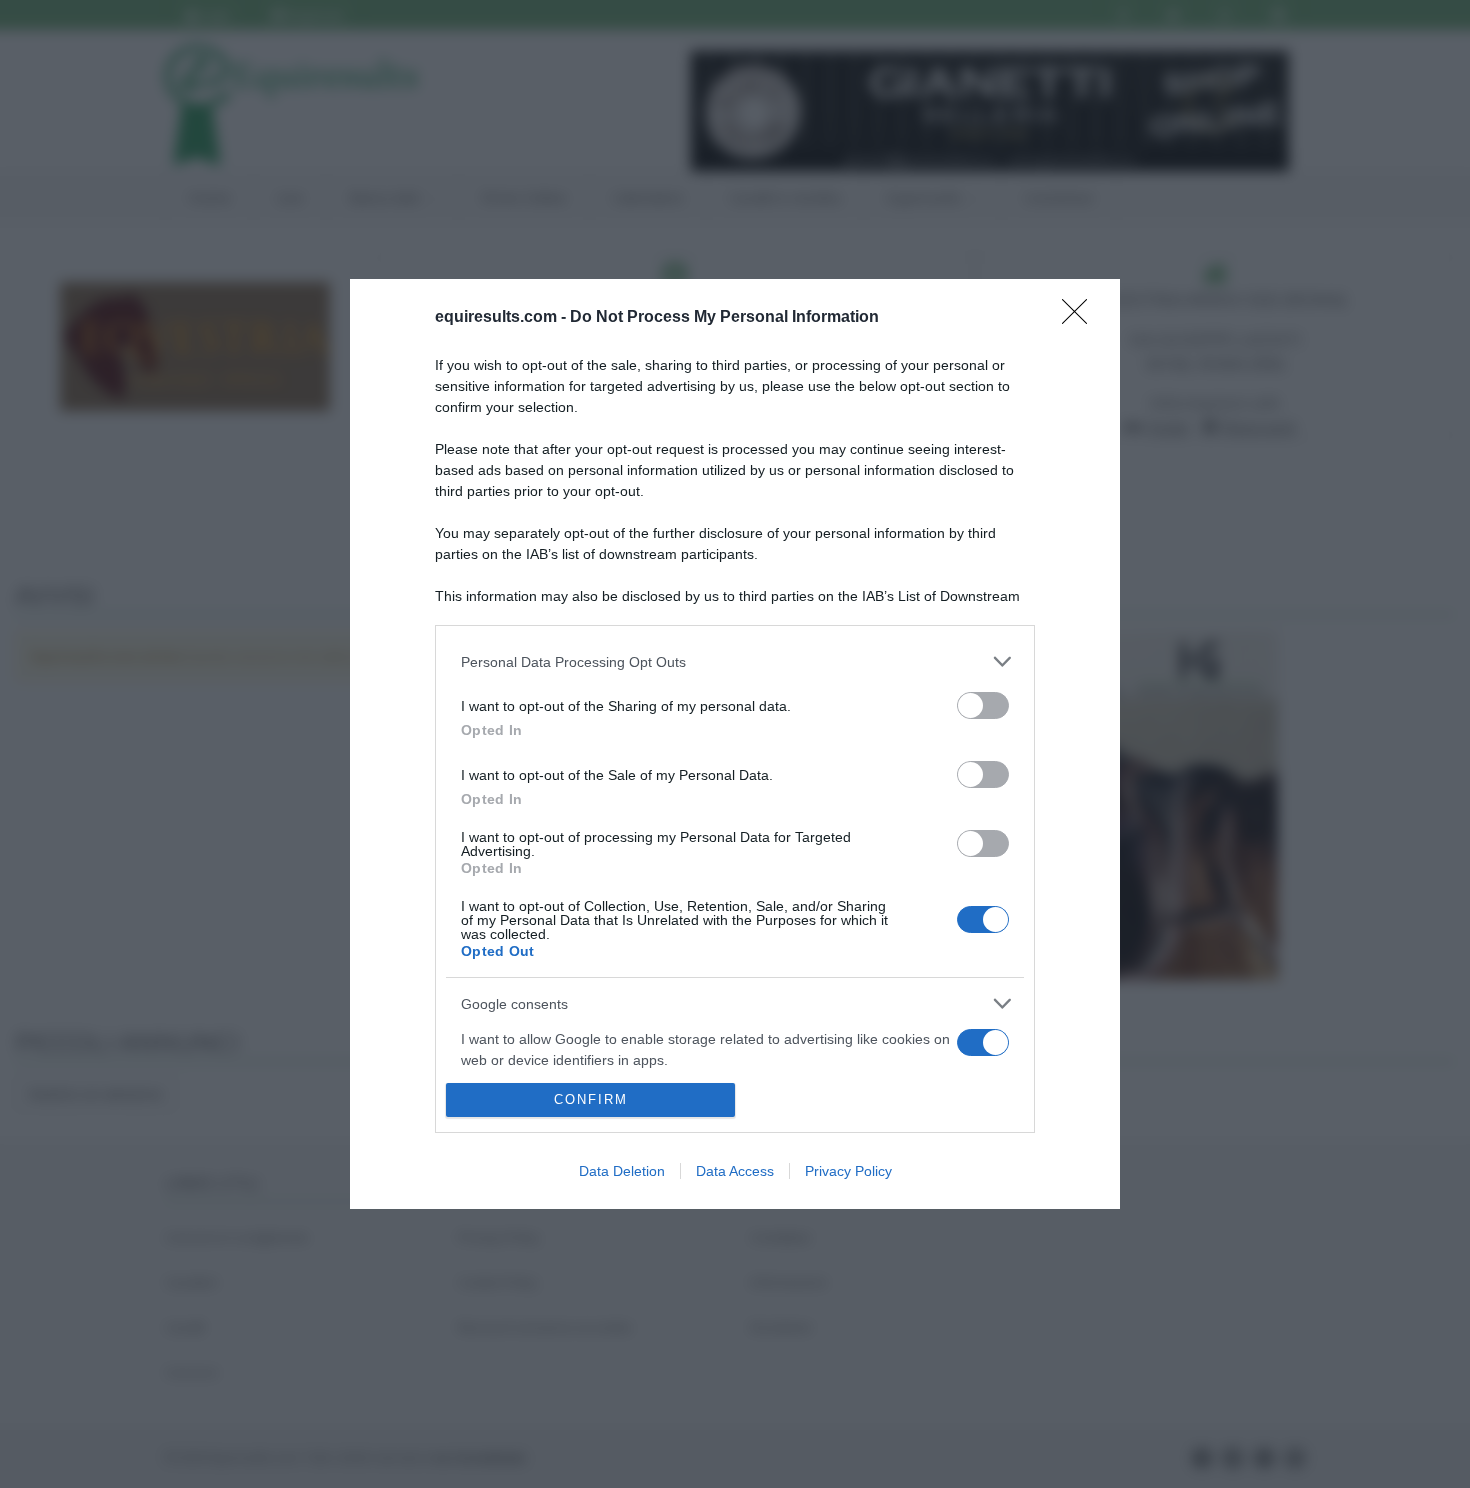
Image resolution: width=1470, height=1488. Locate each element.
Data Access (735, 1171)
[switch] (983, 705)
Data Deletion (622, 1171)
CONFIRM (591, 1099)
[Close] (1081, 318)
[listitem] (735, 661)
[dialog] (735, 743)
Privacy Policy (848, 1171)
